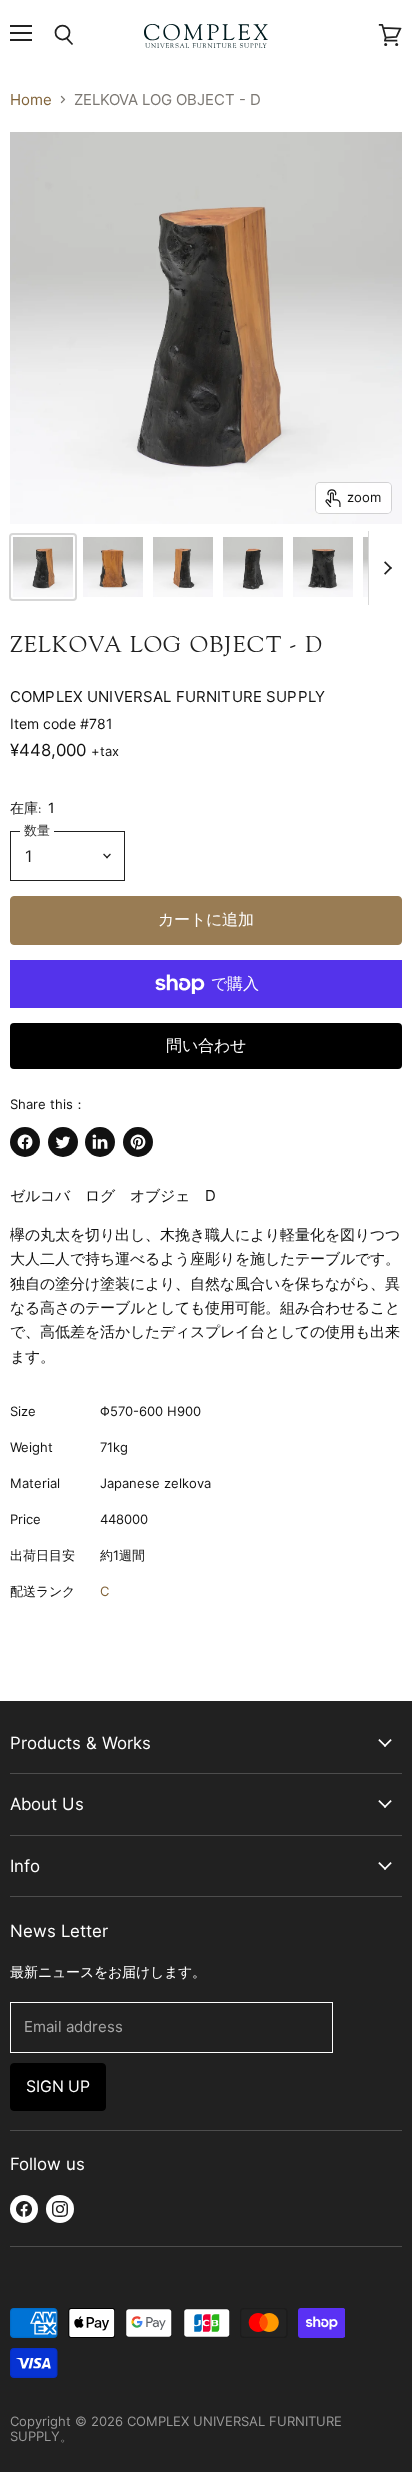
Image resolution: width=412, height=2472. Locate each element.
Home (31, 99)
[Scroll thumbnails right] (384, 568)
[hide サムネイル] (43, 567)
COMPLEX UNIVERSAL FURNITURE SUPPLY (167, 696)
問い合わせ (206, 1045)
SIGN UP (58, 2086)
